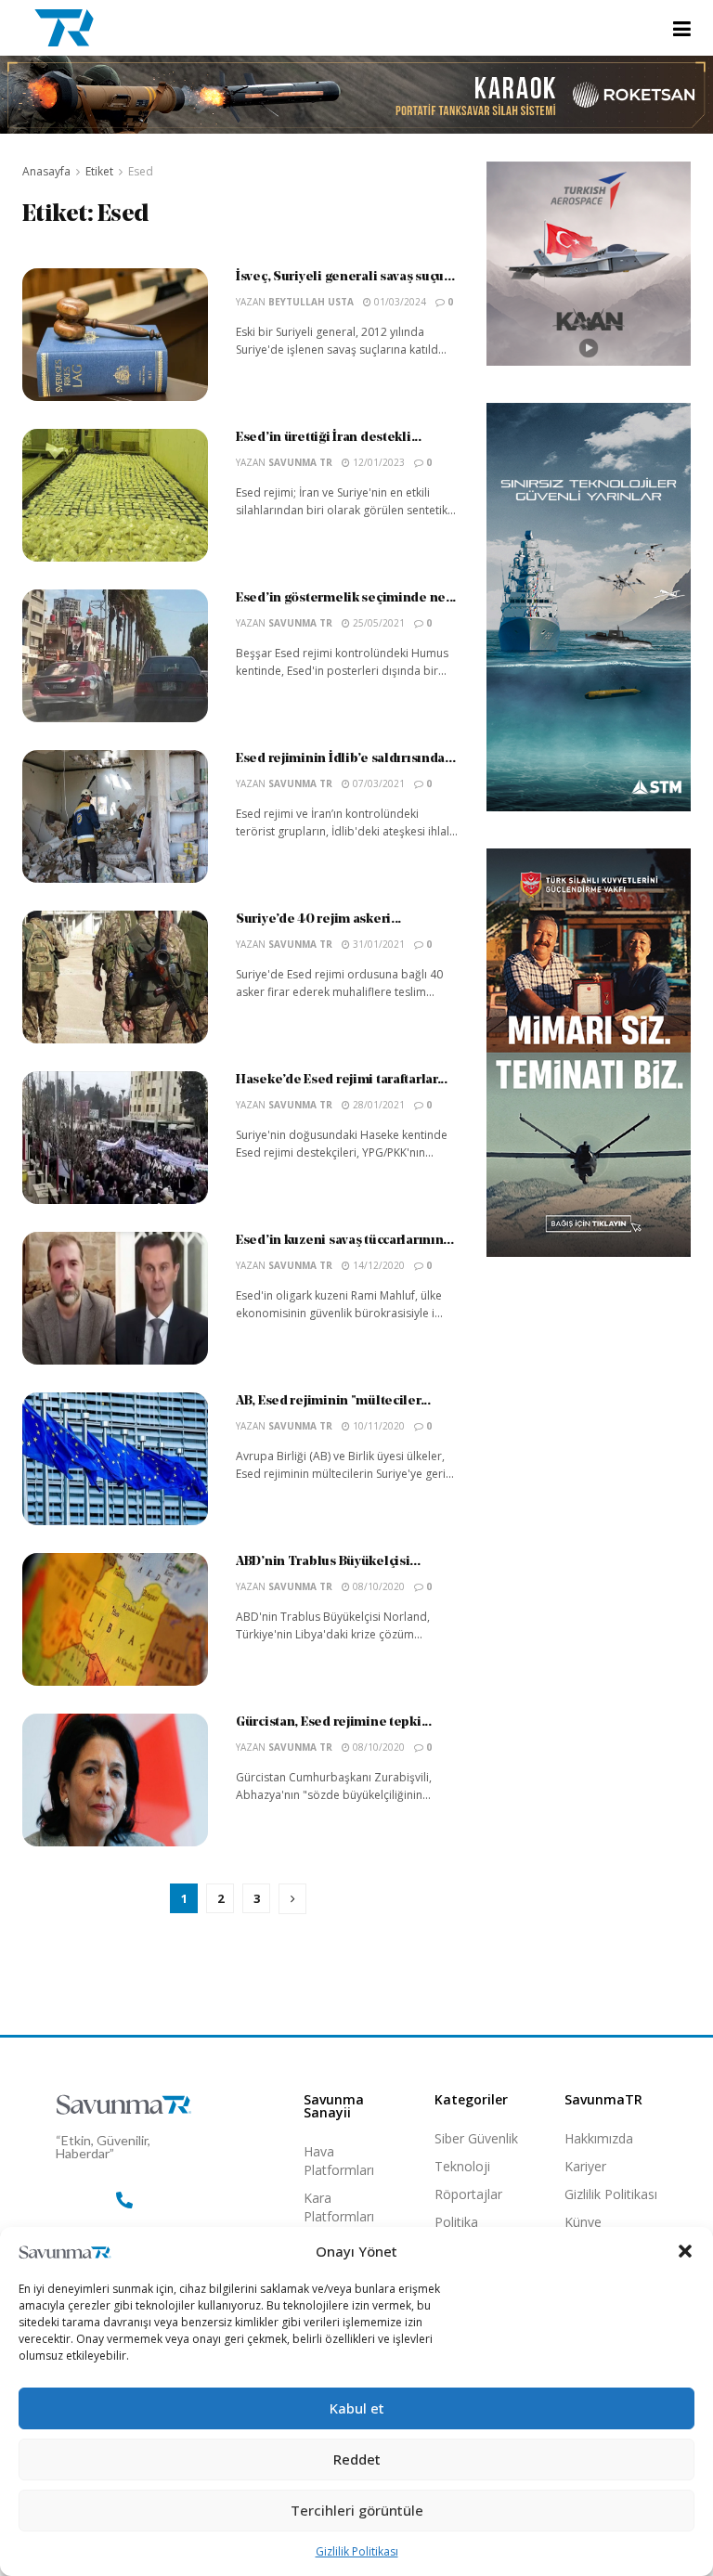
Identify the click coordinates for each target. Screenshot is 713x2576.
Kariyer (585, 2166)
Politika (456, 2222)
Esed (141, 171)
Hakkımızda (599, 2138)
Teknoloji (462, 2166)
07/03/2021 (377, 783)
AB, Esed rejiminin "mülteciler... (333, 1401)
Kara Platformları (339, 2207)
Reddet (357, 2459)
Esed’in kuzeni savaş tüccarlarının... (345, 1241)
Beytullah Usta (311, 302)
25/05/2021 (377, 623)
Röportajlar (468, 2194)
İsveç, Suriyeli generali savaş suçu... (345, 277)
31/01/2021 (377, 944)
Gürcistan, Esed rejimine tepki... (334, 1722)
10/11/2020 (377, 1426)
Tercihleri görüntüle (357, 2510)
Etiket (99, 171)
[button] (685, 2251)
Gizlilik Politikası (357, 2551)
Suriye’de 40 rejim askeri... (318, 919)
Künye (583, 2222)
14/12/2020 (377, 1265)
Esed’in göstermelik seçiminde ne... (346, 598)
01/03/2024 (399, 302)
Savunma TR (300, 462)
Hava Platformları (339, 2161)
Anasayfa (46, 171)
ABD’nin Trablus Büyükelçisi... (328, 1562)
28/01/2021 (377, 1105)
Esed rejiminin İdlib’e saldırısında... (345, 759)
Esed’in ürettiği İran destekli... (329, 438)
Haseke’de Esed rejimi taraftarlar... (342, 1080)
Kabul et (357, 2408)
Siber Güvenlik (476, 2138)
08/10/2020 (377, 1586)
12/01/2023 (377, 462)
